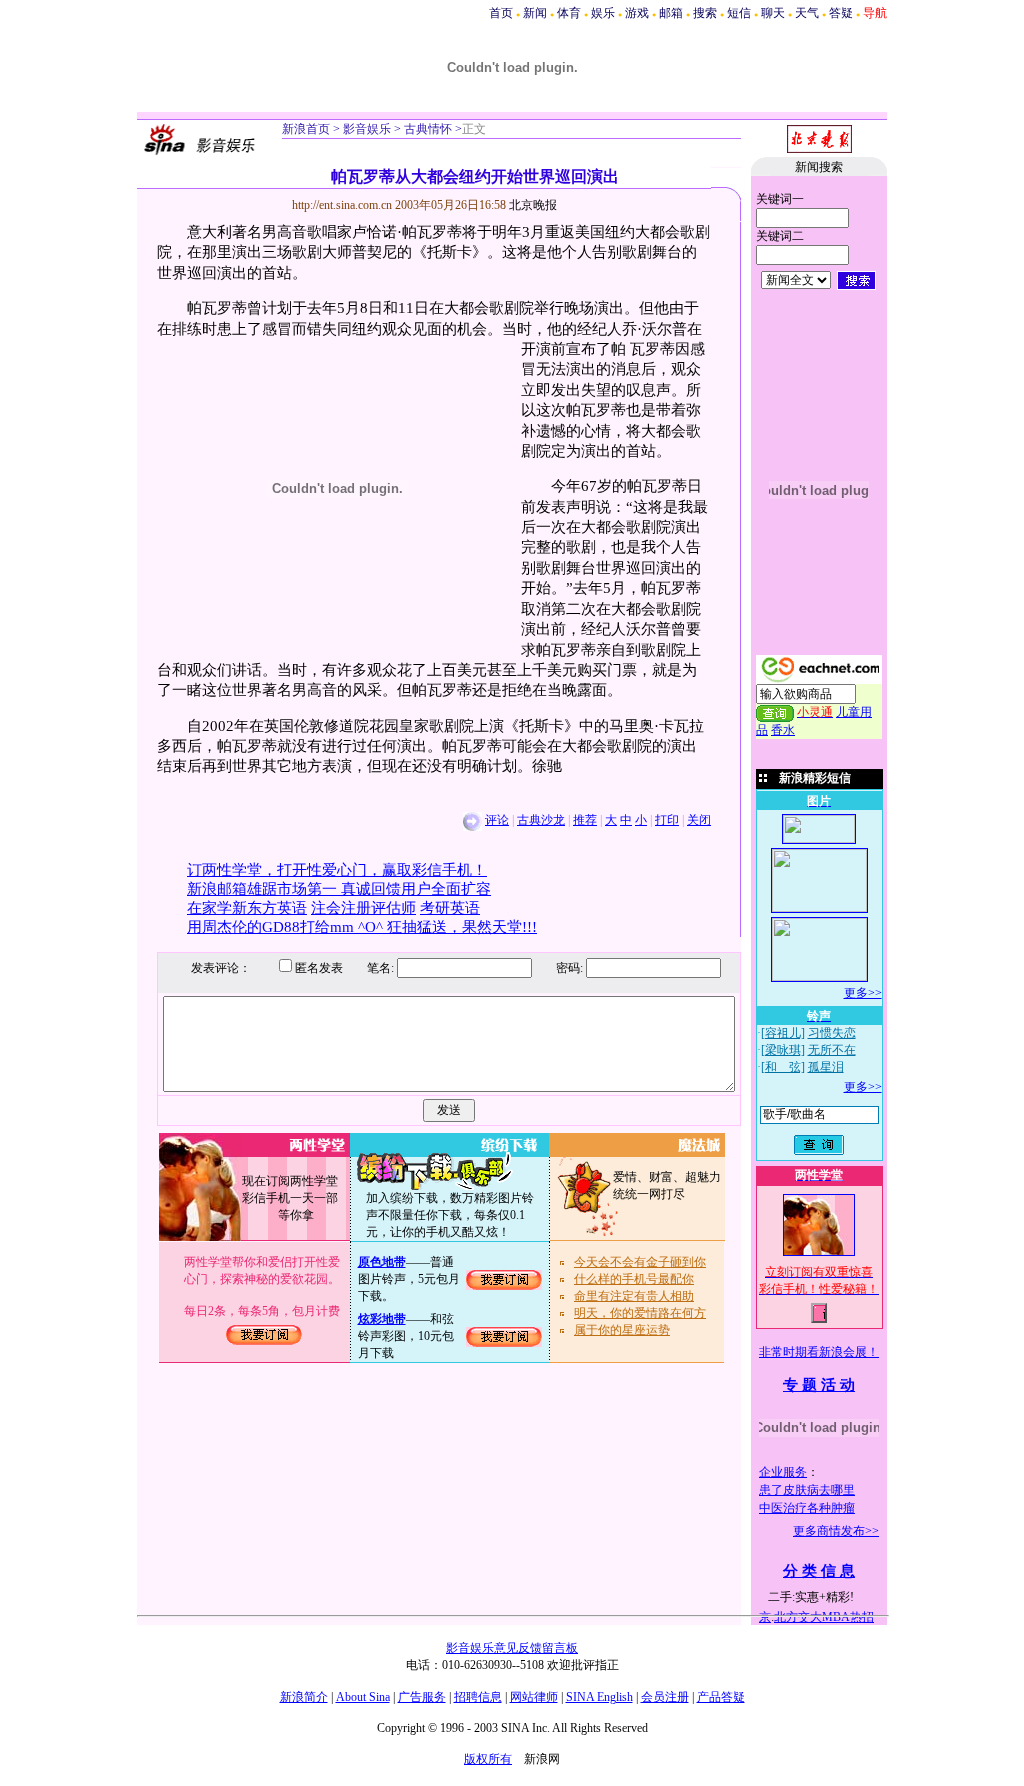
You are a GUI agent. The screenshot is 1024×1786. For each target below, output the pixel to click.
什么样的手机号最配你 (634, 1279)
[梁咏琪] (783, 1050)
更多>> (863, 993)
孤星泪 (826, 1067)
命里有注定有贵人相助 (634, 1296)
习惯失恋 (832, 1033)
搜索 (705, 13)
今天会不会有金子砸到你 (640, 1262)
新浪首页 (306, 129)
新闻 (535, 13)
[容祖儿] (783, 1033)
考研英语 (450, 908)
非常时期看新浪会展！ (819, 1352)
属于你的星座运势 (622, 1330)
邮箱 (671, 13)
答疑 (841, 13)
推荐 (585, 820)
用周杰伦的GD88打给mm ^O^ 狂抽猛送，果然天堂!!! (362, 927)
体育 (569, 13)
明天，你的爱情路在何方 (640, 1313)
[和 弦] (783, 1067)
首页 (501, 13)
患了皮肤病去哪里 (807, 1490)
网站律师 (534, 1697)
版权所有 (488, 1759)
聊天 (773, 13)
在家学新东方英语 (247, 908)
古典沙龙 (541, 820)
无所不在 (832, 1050)
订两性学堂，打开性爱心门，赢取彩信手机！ (337, 870)
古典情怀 (426, 129)
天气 (807, 13)
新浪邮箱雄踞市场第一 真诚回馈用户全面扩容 (339, 889)
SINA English (599, 1697)
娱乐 (603, 13)
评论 (497, 820)
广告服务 (422, 1697)
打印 (667, 820)
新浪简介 (304, 1697)
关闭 (699, 820)
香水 (783, 730)
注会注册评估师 (363, 908)
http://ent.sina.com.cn (343, 205)
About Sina (363, 1697)
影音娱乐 (367, 129)
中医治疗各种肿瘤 (807, 1508)
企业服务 (783, 1472)
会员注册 (665, 1697)
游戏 (637, 13)
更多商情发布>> (836, 1531)
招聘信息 (478, 1697)
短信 (739, 13)
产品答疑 (721, 1697)
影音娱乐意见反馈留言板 (512, 1648)
